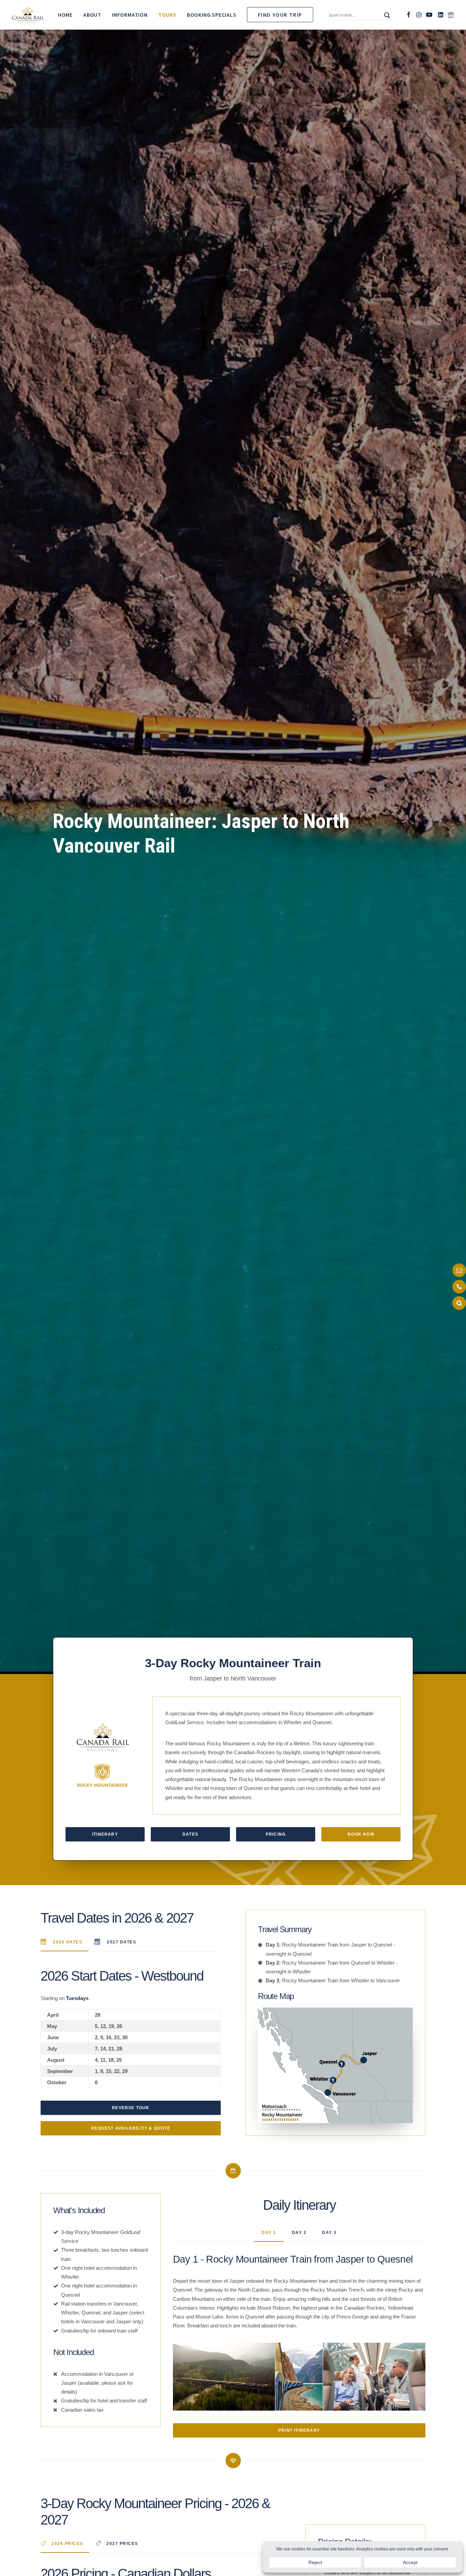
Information (130, 15)
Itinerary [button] (105, 1834)
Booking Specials (212, 15)
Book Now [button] (361, 1834)
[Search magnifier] (387, 15)
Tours (167, 15)
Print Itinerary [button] (299, 2430)
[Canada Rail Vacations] (28, 15)
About (92, 15)
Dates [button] (190, 1834)
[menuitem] (65, 15)
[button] (355, 17)
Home (65, 15)
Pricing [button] (276, 1834)
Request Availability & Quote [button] (131, 2128)
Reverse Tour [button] (130, 2108)
